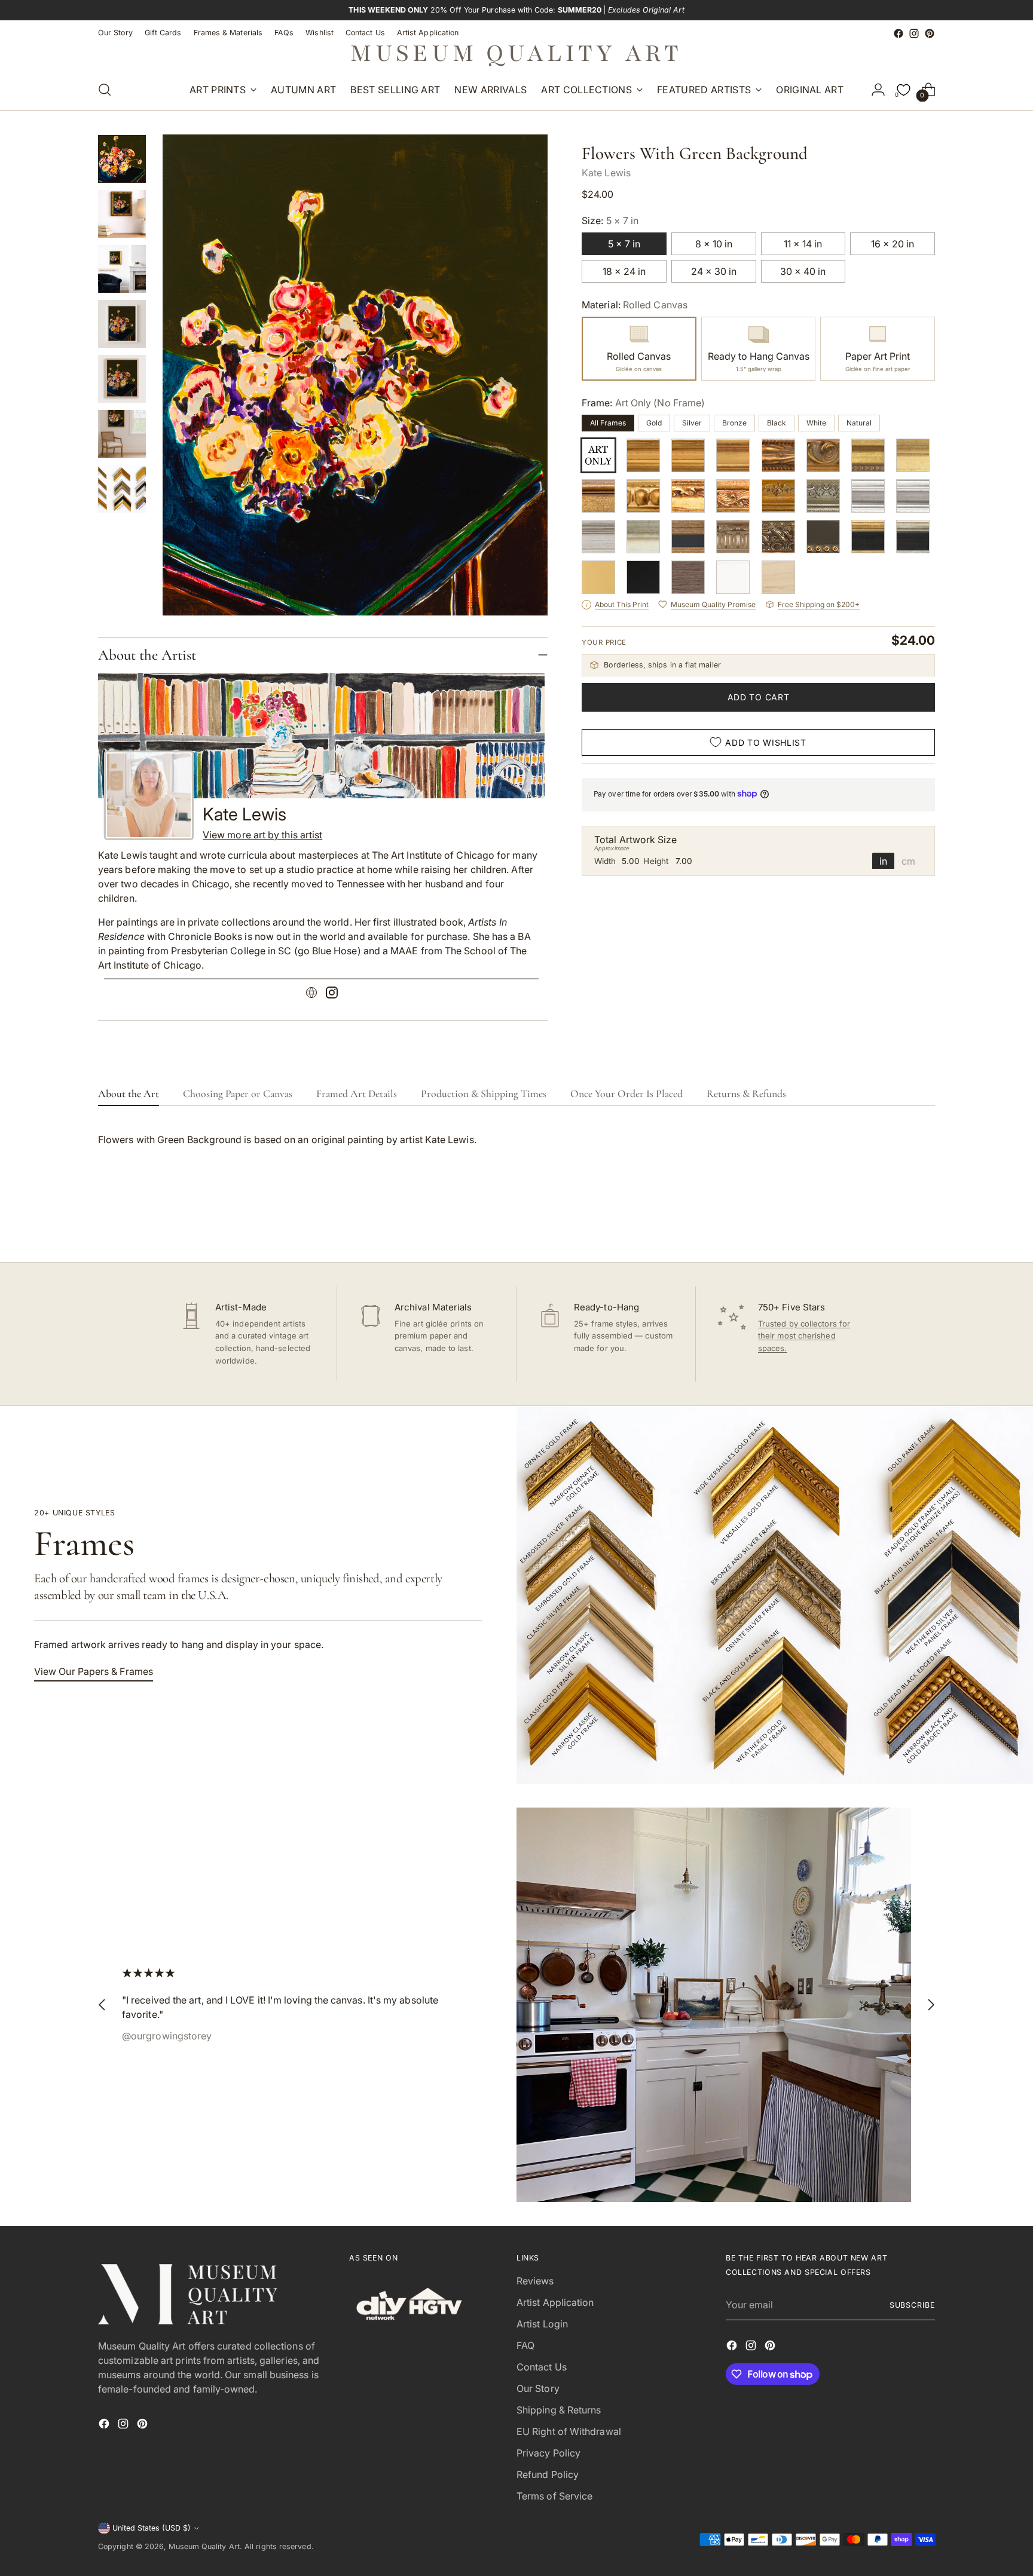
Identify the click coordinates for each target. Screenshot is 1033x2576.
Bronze (734, 423)
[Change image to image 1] (122, 159)
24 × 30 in (714, 271)
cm (908, 860)
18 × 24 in (624, 271)
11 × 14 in (803, 244)
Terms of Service (554, 2496)
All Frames (608, 423)
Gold (654, 423)
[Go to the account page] (878, 90)
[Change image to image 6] (122, 434)
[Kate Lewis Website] (311, 994)
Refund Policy (548, 2474)
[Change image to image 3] (122, 269)
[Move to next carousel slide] (925, 1221)
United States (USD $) (152, 2528)
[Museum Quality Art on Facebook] (898, 33)
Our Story (538, 2388)
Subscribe (912, 2305)
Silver (692, 423)
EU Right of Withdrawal (569, 2431)
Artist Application (555, 2302)
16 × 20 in (893, 244)
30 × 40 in (803, 271)
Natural (859, 423)
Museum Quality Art (204, 2546)
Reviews (535, 2281)
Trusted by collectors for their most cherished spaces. (804, 1336)
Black (777, 423)
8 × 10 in (714, 244)
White (816, 423)
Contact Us (542, 2367)
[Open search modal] (105, 90)
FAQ (525, 2345)
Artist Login (542, 2324)
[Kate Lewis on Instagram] (332, 994)
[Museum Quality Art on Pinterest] (930, 33)
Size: (610, 220)
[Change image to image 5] (122, 379)
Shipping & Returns (559, 2410)
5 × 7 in (624, 244)
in (883, 860)
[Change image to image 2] (122, 214)
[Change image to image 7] (122, 489)
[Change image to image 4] (122, 324)
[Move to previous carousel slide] (897, 1221)
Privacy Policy (548, 2453)
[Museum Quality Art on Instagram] (914, 33)
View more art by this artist (262, 835)
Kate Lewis (606, 173)
